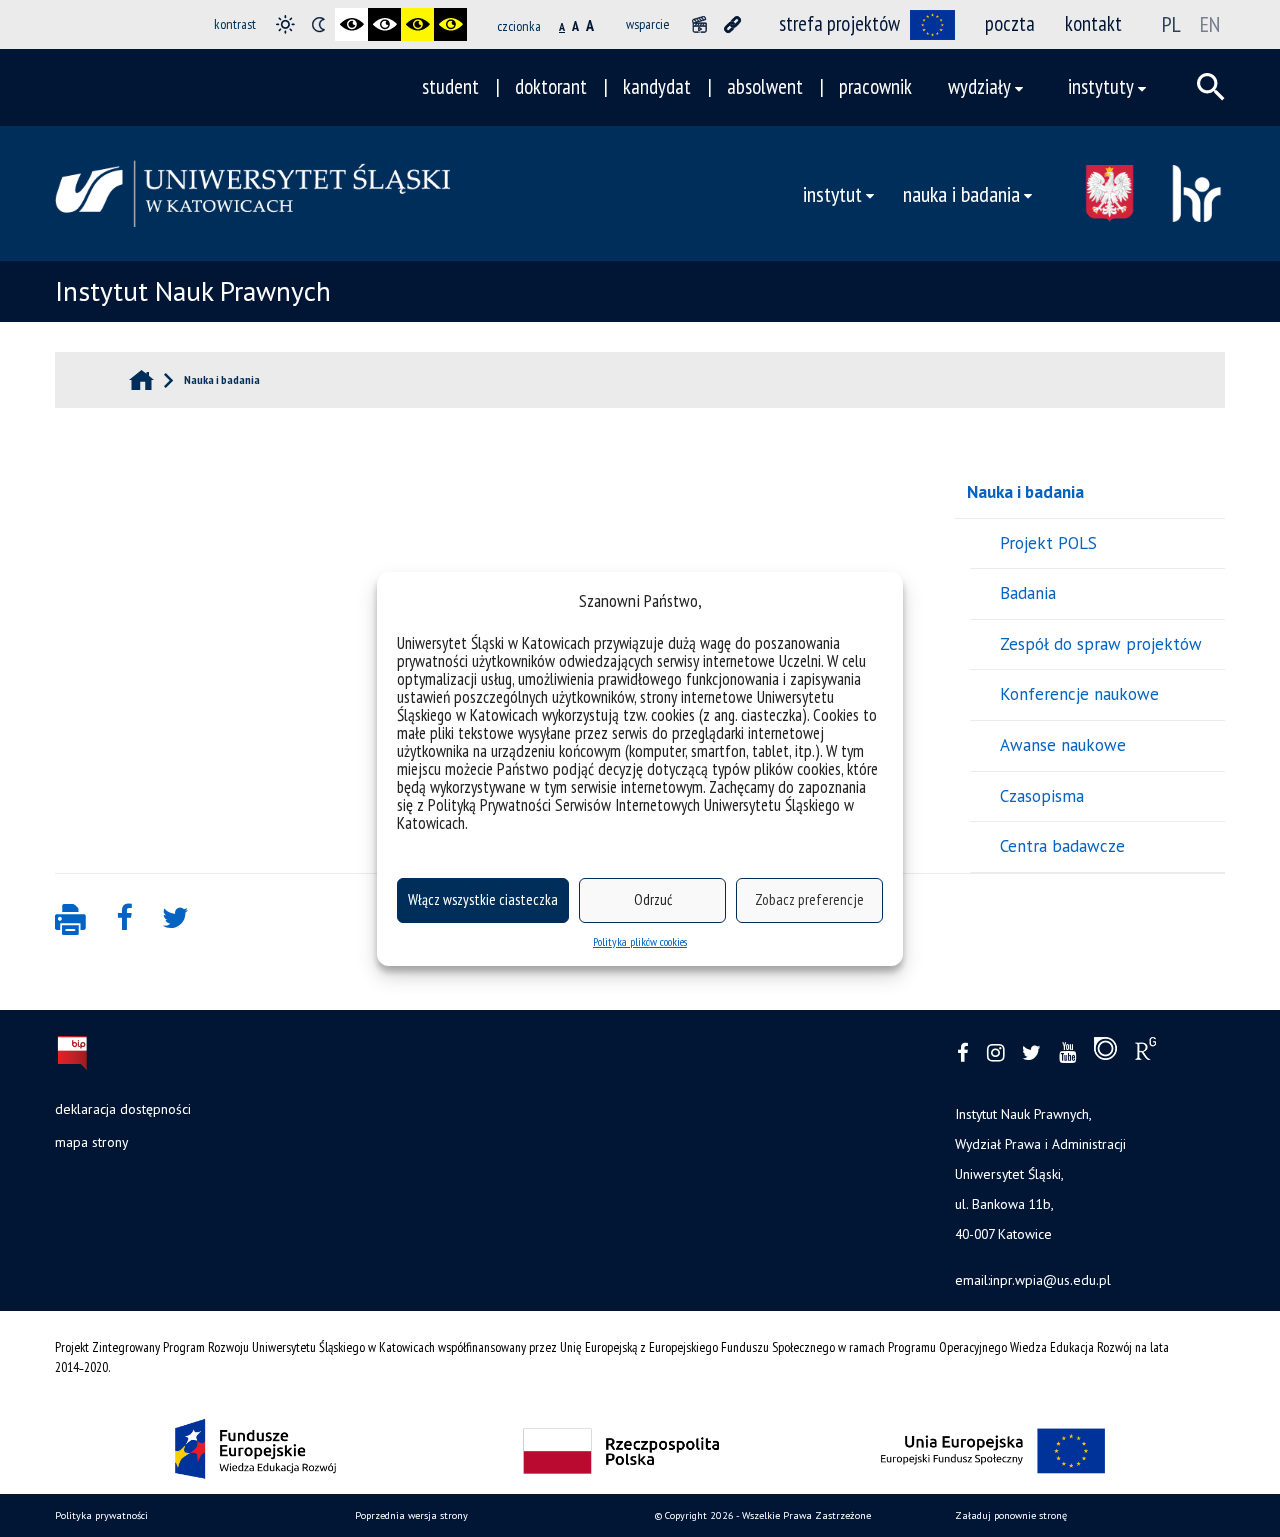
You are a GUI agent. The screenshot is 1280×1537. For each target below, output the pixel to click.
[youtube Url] (1067, 1053)
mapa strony (91, 1142)
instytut (832, 193)
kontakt (1093, 23)
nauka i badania (961, 193)
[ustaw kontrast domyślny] (285, 24)
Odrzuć (653, 899)
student (450, 86)
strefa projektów (839, 23)
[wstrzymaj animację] (699, 24)
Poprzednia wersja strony (411, 1515)
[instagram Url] (995, 1053)
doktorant (551, 86)
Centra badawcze (1062, 846)
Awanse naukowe (1063, 745)
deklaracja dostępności (123, 1109)
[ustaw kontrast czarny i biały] (351, 24)
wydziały (979, 86)
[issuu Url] (1105, 1053)
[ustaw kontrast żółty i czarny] (450, 24)
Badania (1028, 593)
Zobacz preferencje (809, 899)
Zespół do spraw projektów (1101, 644)
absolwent (765, 86)
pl (1171, 24)
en (1210, 24)
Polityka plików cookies (640, 941)
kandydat (657, 86)
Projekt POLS (1048, 543)
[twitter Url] (1031, 1053)
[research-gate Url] (1145, 1053)
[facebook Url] (963, 1053)
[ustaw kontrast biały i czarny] (384, 24)
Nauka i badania (1025, 492)
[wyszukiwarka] (1211, 87)
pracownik (875, 86)
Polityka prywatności (101, 1515)
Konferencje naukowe (1079, 694)
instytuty (1101, 86)
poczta (1010, 23)
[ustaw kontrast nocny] (318, 24)
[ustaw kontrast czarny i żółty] (417, 24)
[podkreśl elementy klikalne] (732, 24)
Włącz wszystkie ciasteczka (483, 899)
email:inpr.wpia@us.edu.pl (1033, 1280)
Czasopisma (1042, 796)
